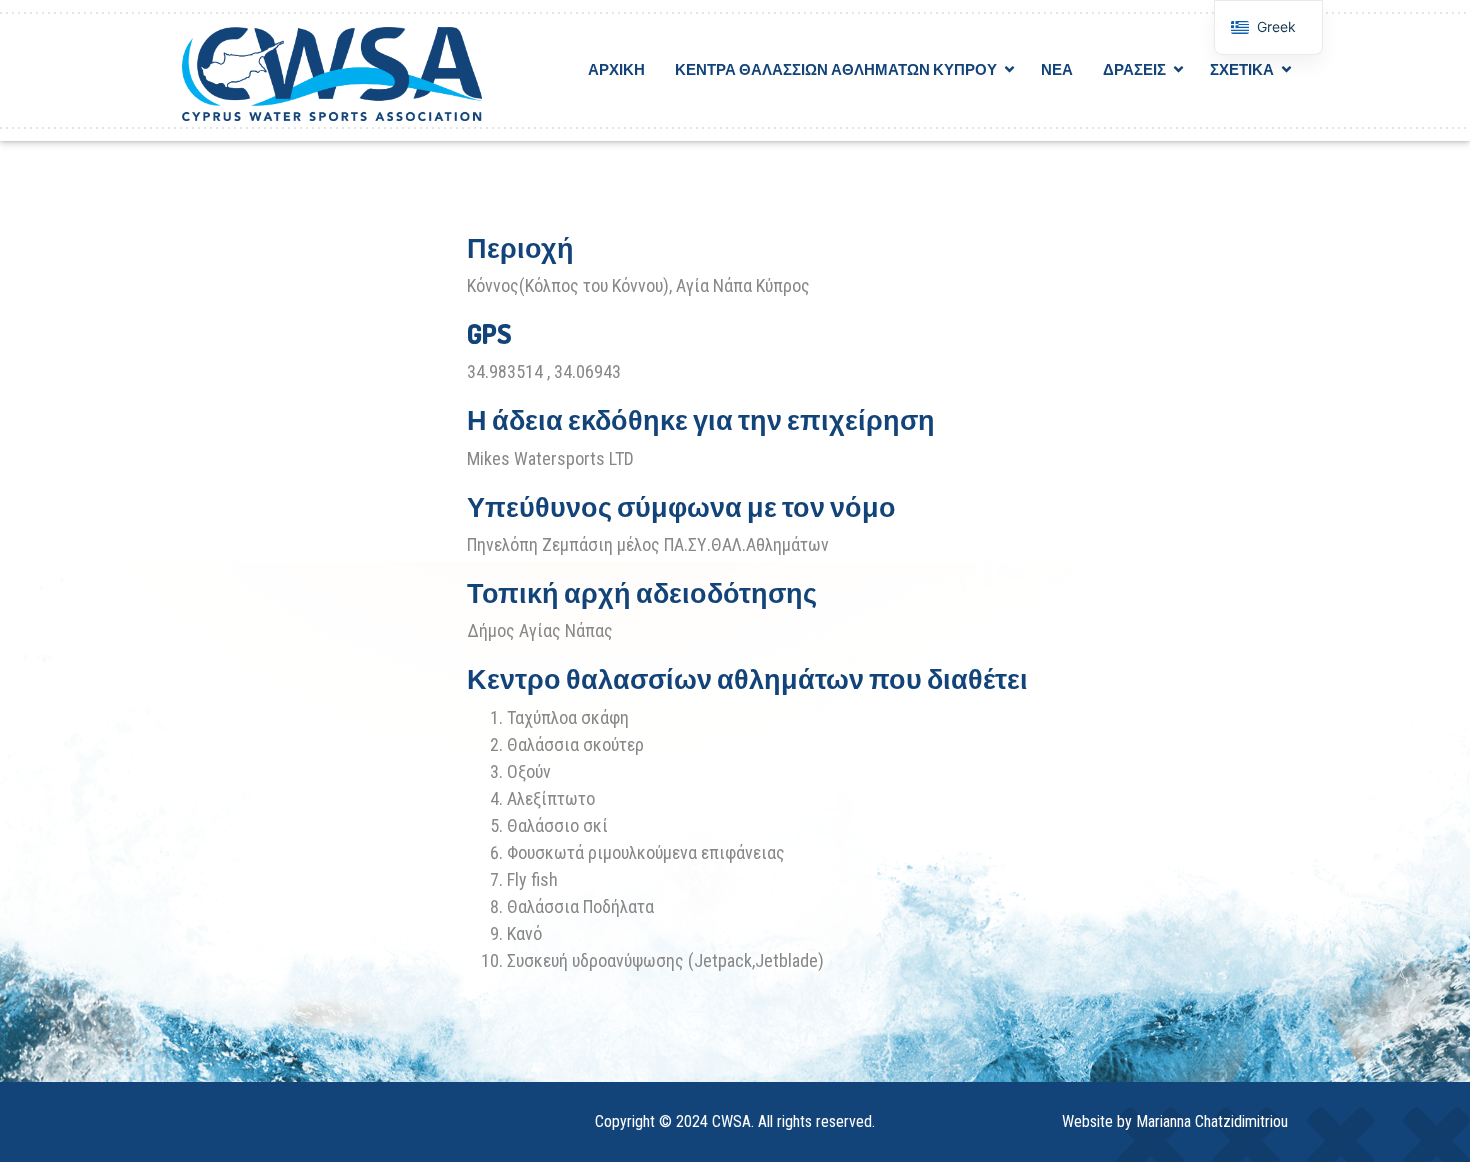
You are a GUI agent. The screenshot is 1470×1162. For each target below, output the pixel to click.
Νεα (1057, 69)
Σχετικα (1242, 69)
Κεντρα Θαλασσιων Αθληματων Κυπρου (836, 69)
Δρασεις (1134, 69)
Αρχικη (616, 69)
